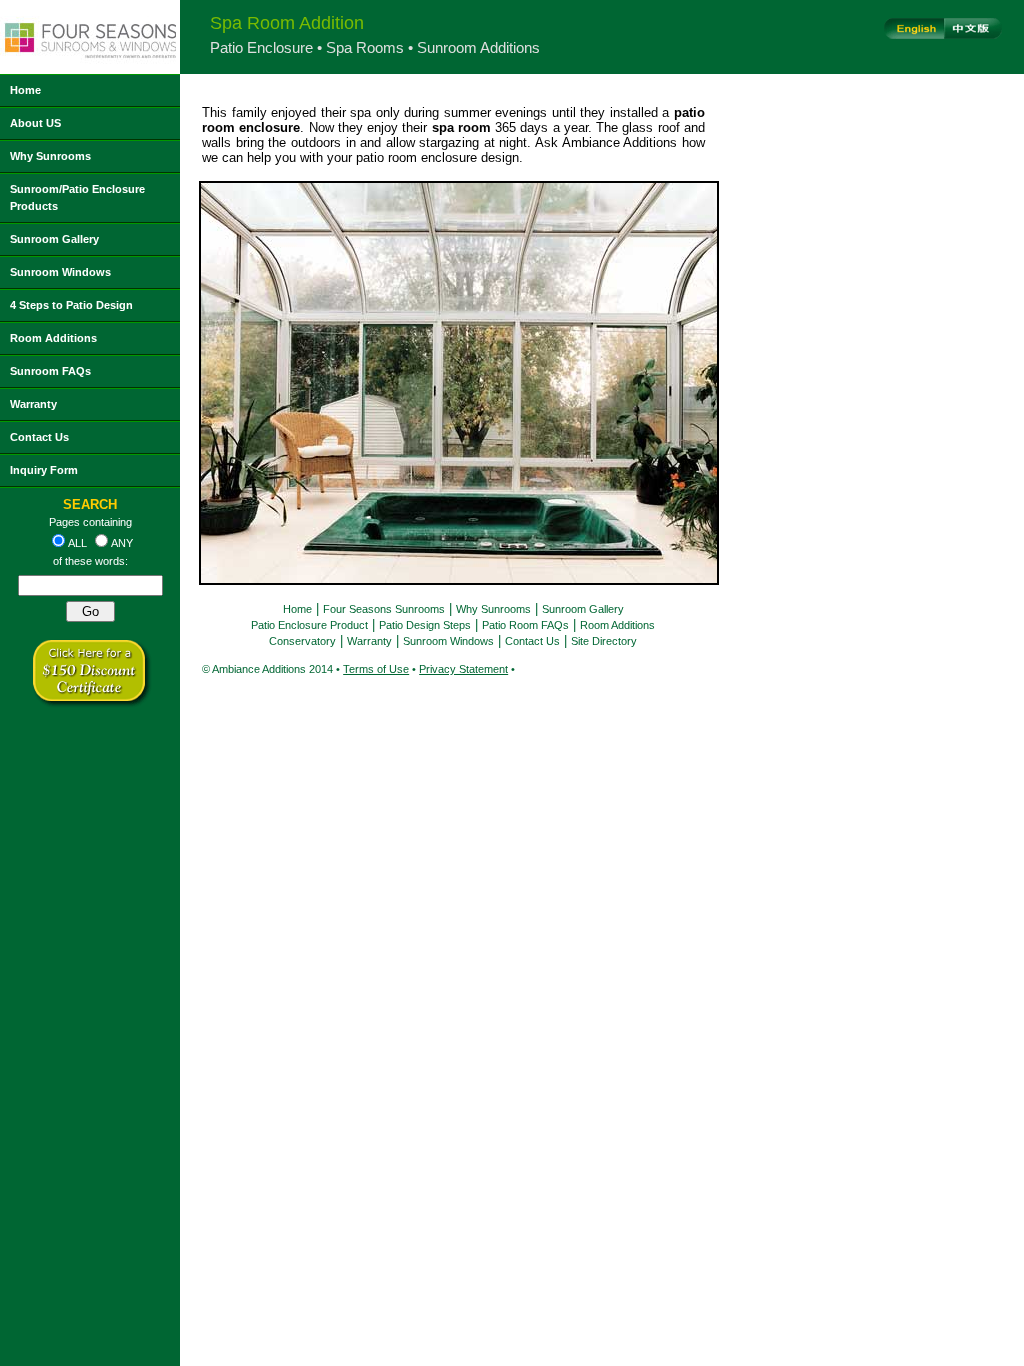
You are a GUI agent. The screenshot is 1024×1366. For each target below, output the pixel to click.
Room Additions (53, 338)
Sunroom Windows (60, 272)
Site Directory (604, 641)
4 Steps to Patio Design (71, 305)
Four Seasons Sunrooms (384, 609)
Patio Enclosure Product (309, 625)
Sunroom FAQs (50, 371)
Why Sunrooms (50, 156)
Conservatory (302, 641)
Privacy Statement (463, 669)
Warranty (33, 404)
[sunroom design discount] (90, 703)
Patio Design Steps (425, 625)
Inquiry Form (44, 470)
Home (25, 90)
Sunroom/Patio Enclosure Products (77, 197)
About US (35, 123)
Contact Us (39, 437)
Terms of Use (376, 669)
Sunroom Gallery (54, 239)
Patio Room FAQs (525, 625)
